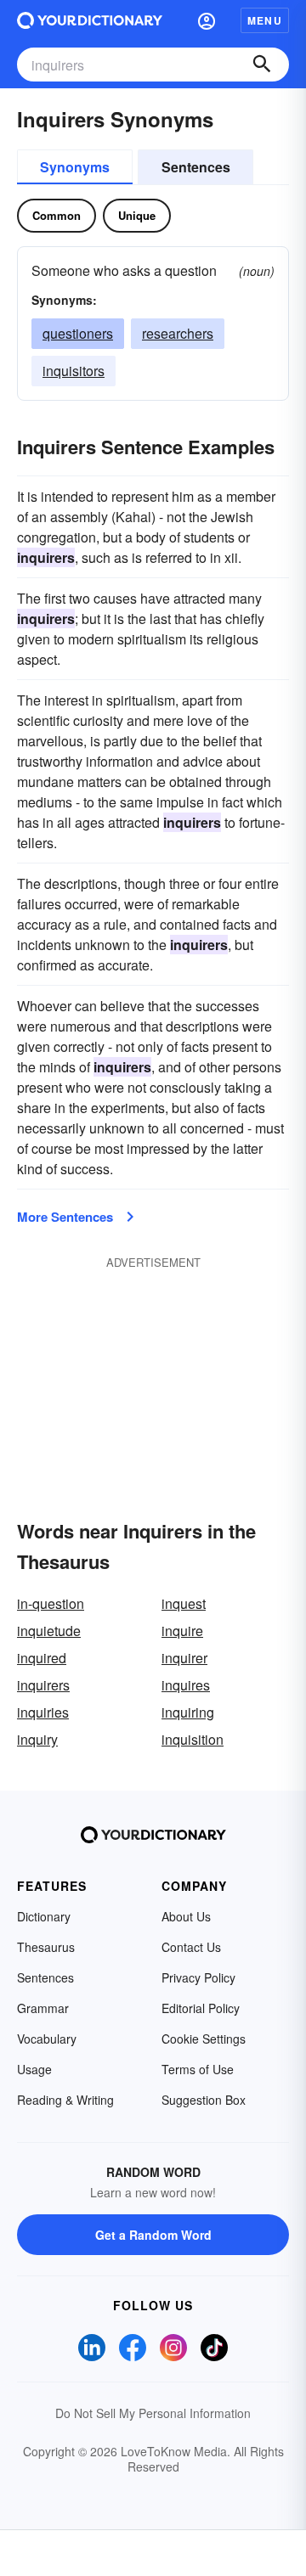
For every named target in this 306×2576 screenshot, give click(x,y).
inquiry (37, 1739)
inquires (186, 1685)
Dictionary (44, 1916)
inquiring (188, 1712)
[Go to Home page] (90, 20)
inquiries (43, 1712)
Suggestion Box (204, 2100)
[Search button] (262, 65)
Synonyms (75, 167)
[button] (207, 20)
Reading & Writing (65, 2100)
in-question (51, 1603)
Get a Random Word (153, 2235)
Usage (34, 2069)
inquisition (193, 1739)
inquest (184, 1603)
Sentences (196, 167)
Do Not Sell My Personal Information (153, 2413)
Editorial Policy (201, 2008)
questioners (78, 333)
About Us (186, 1916)
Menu (265, 20)
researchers (178, 333)
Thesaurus (46, 1947)
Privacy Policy (198, 1977)
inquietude (49, 1631)
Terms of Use (198, 2069)
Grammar (43, 2008)
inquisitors (74, 371)
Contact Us (191, 1947)
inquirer (184, 1658)
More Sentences (65, 1217)
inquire (182, 1631)
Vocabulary (47, 2039)
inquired (42, 1658)
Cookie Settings (204, 2039)
